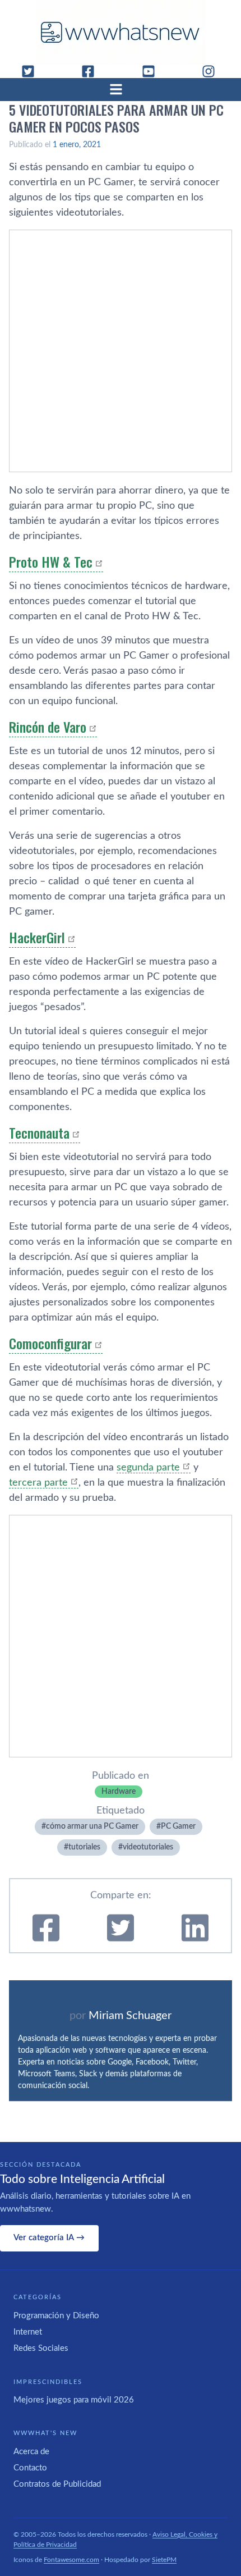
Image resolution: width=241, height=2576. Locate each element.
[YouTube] (153, 71)
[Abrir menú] (121, 89)
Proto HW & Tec (51, 561)
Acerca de (31, 2452)
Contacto (30, 2468)
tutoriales (84, 1847)
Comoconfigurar (50, 1343)
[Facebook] (92, 71)
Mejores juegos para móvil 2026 (74, 2400)
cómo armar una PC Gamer (92, 1826)
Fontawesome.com (71, 2560)
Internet (28, 2332)
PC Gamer (178, 1826)
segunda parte (148, 1468)
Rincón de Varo (48, 727)
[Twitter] (33, 71)
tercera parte (38, 1483)
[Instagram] (213, 71)
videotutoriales (148, 1847)
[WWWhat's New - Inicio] (121, 32)
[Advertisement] (121, 351)
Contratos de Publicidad (57, 2484)
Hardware (119, 1792)
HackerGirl (37, 937)
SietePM (164, 2560)
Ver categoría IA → (49, 2238)
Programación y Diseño (56, 2316)
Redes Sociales (41, 2348)
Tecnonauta (39, 1132)
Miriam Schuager (130, 2016)
